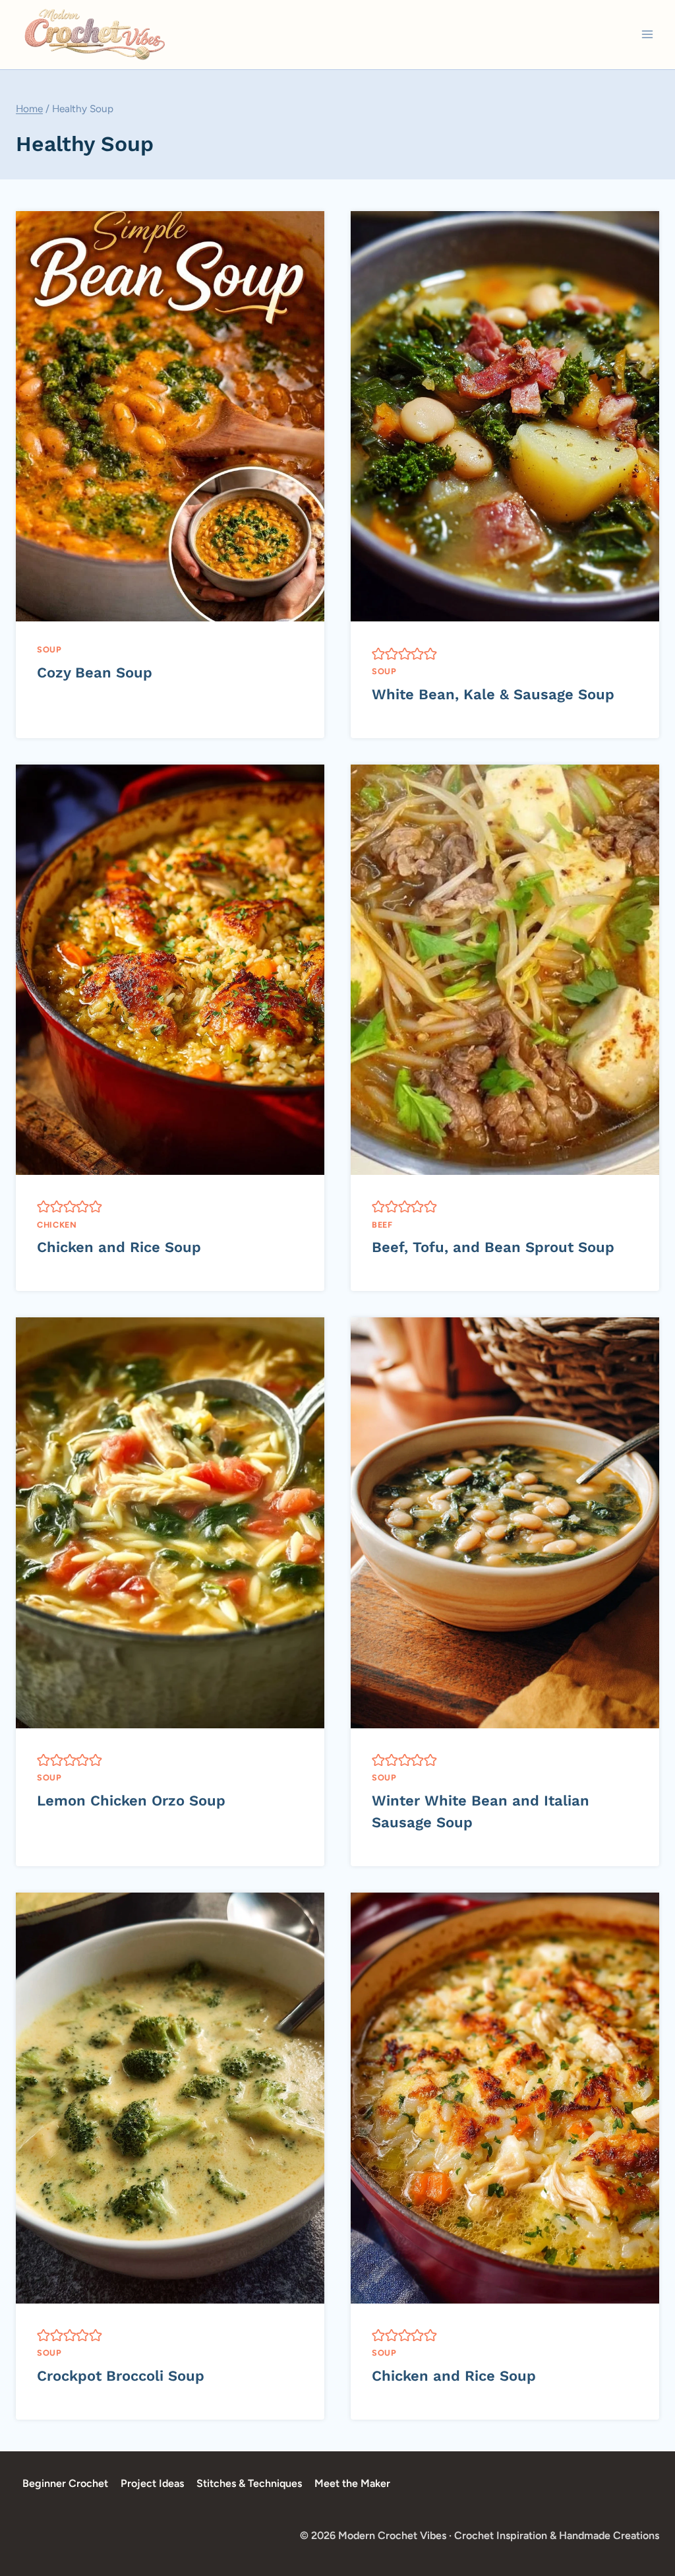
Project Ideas (152, 2483)
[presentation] (170, 416)
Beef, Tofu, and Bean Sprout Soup (493, 1247)
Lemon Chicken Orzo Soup (131, 1801)
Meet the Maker (352, 2483)
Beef (382, 1225)
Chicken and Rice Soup (119, 1247)
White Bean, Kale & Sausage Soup (493, 694)
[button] (378, 653)
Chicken (57, 1225)
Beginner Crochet (65, 2483)
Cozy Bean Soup (95, 673)
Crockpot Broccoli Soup (121, 2376)
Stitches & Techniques (249, 2483)
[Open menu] (647, 35)
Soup (49, 649)
